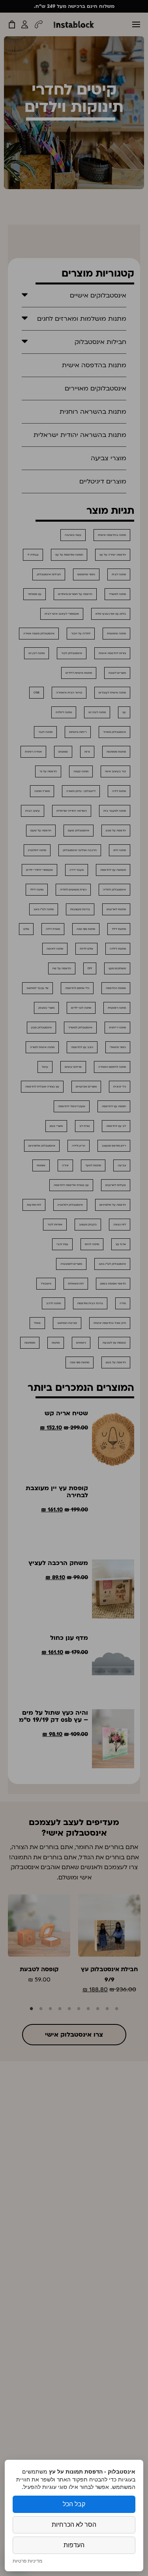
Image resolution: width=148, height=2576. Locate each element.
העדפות (74, 2545)
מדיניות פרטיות (27, 2561)
